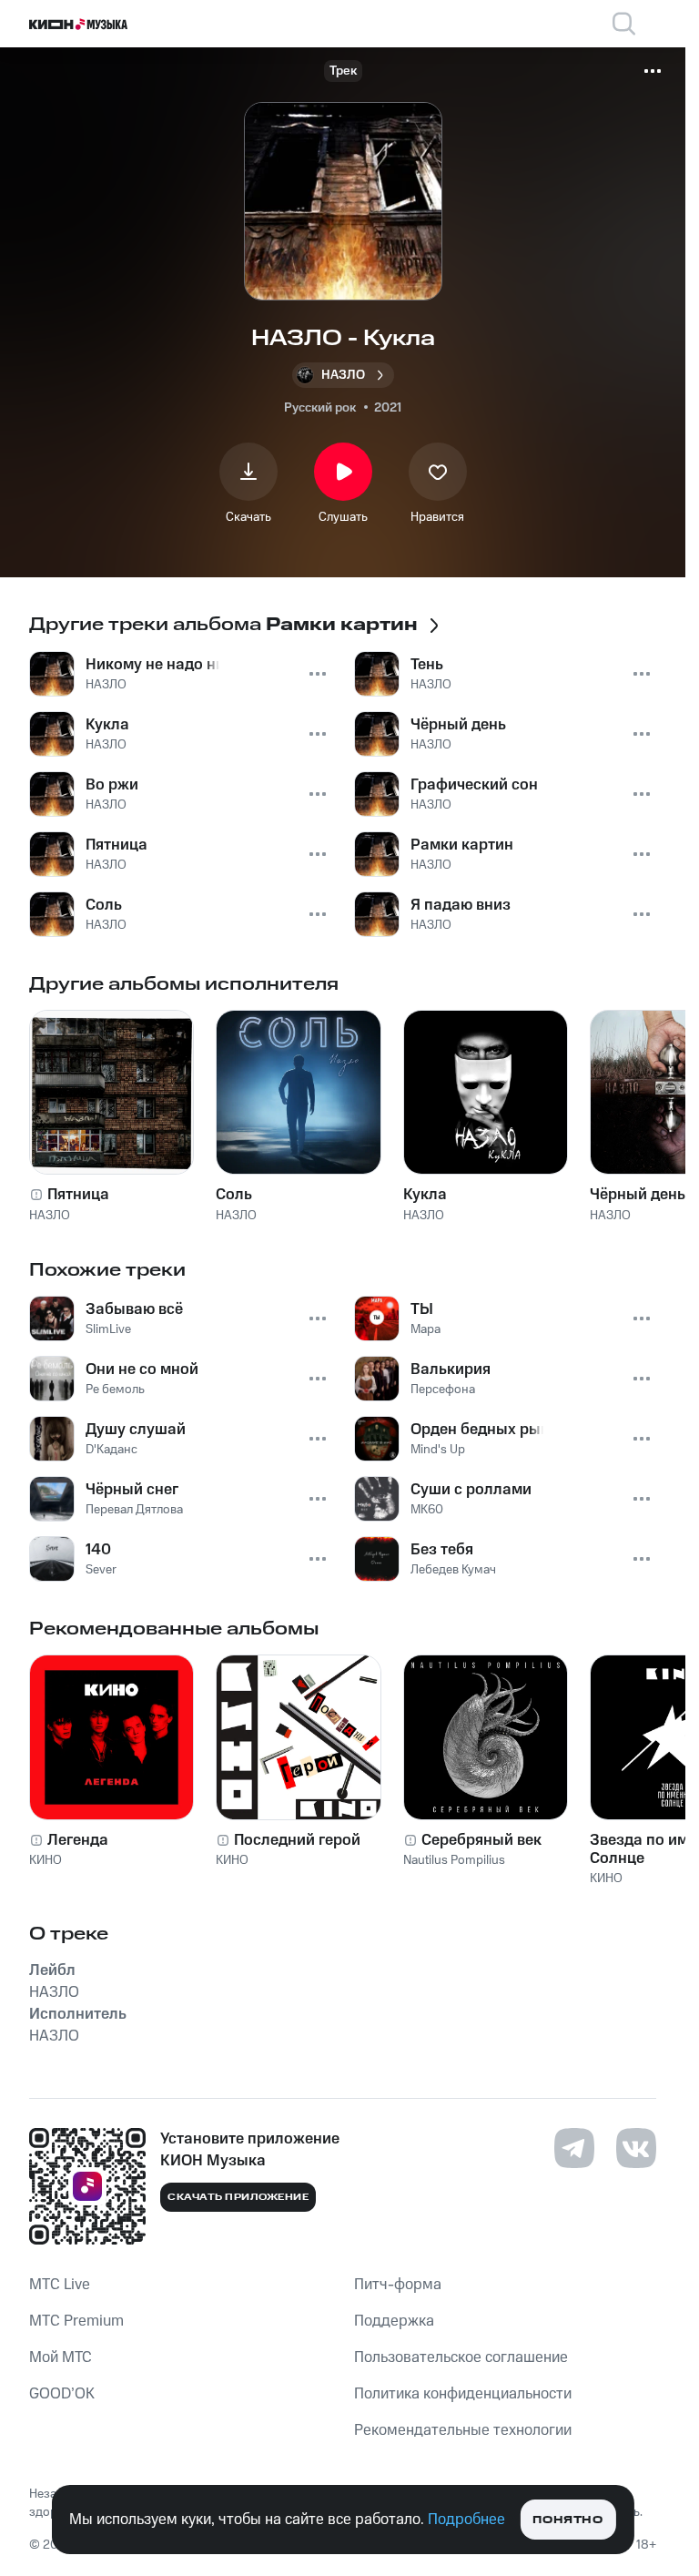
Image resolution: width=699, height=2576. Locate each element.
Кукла (425, 1195)
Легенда (78, 1840)
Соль (234, 1195)
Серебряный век (481, 1840)
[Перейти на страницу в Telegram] (574, 2148)
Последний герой (297, 1840)
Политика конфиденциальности (463, 2394)
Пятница (78, 1195)
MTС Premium (76, 2321)
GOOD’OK (62, 2394)
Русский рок (320, 408)
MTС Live (60, 2285)
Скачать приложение (238, 2197)
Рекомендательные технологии (463, 2430)
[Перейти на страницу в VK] (636, 2148)
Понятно (567, 2520)
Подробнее (466, 2520)
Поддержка (394, 2321)
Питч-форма (398, 2285)
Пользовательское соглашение (461, 2357)
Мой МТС (61, 2357)
